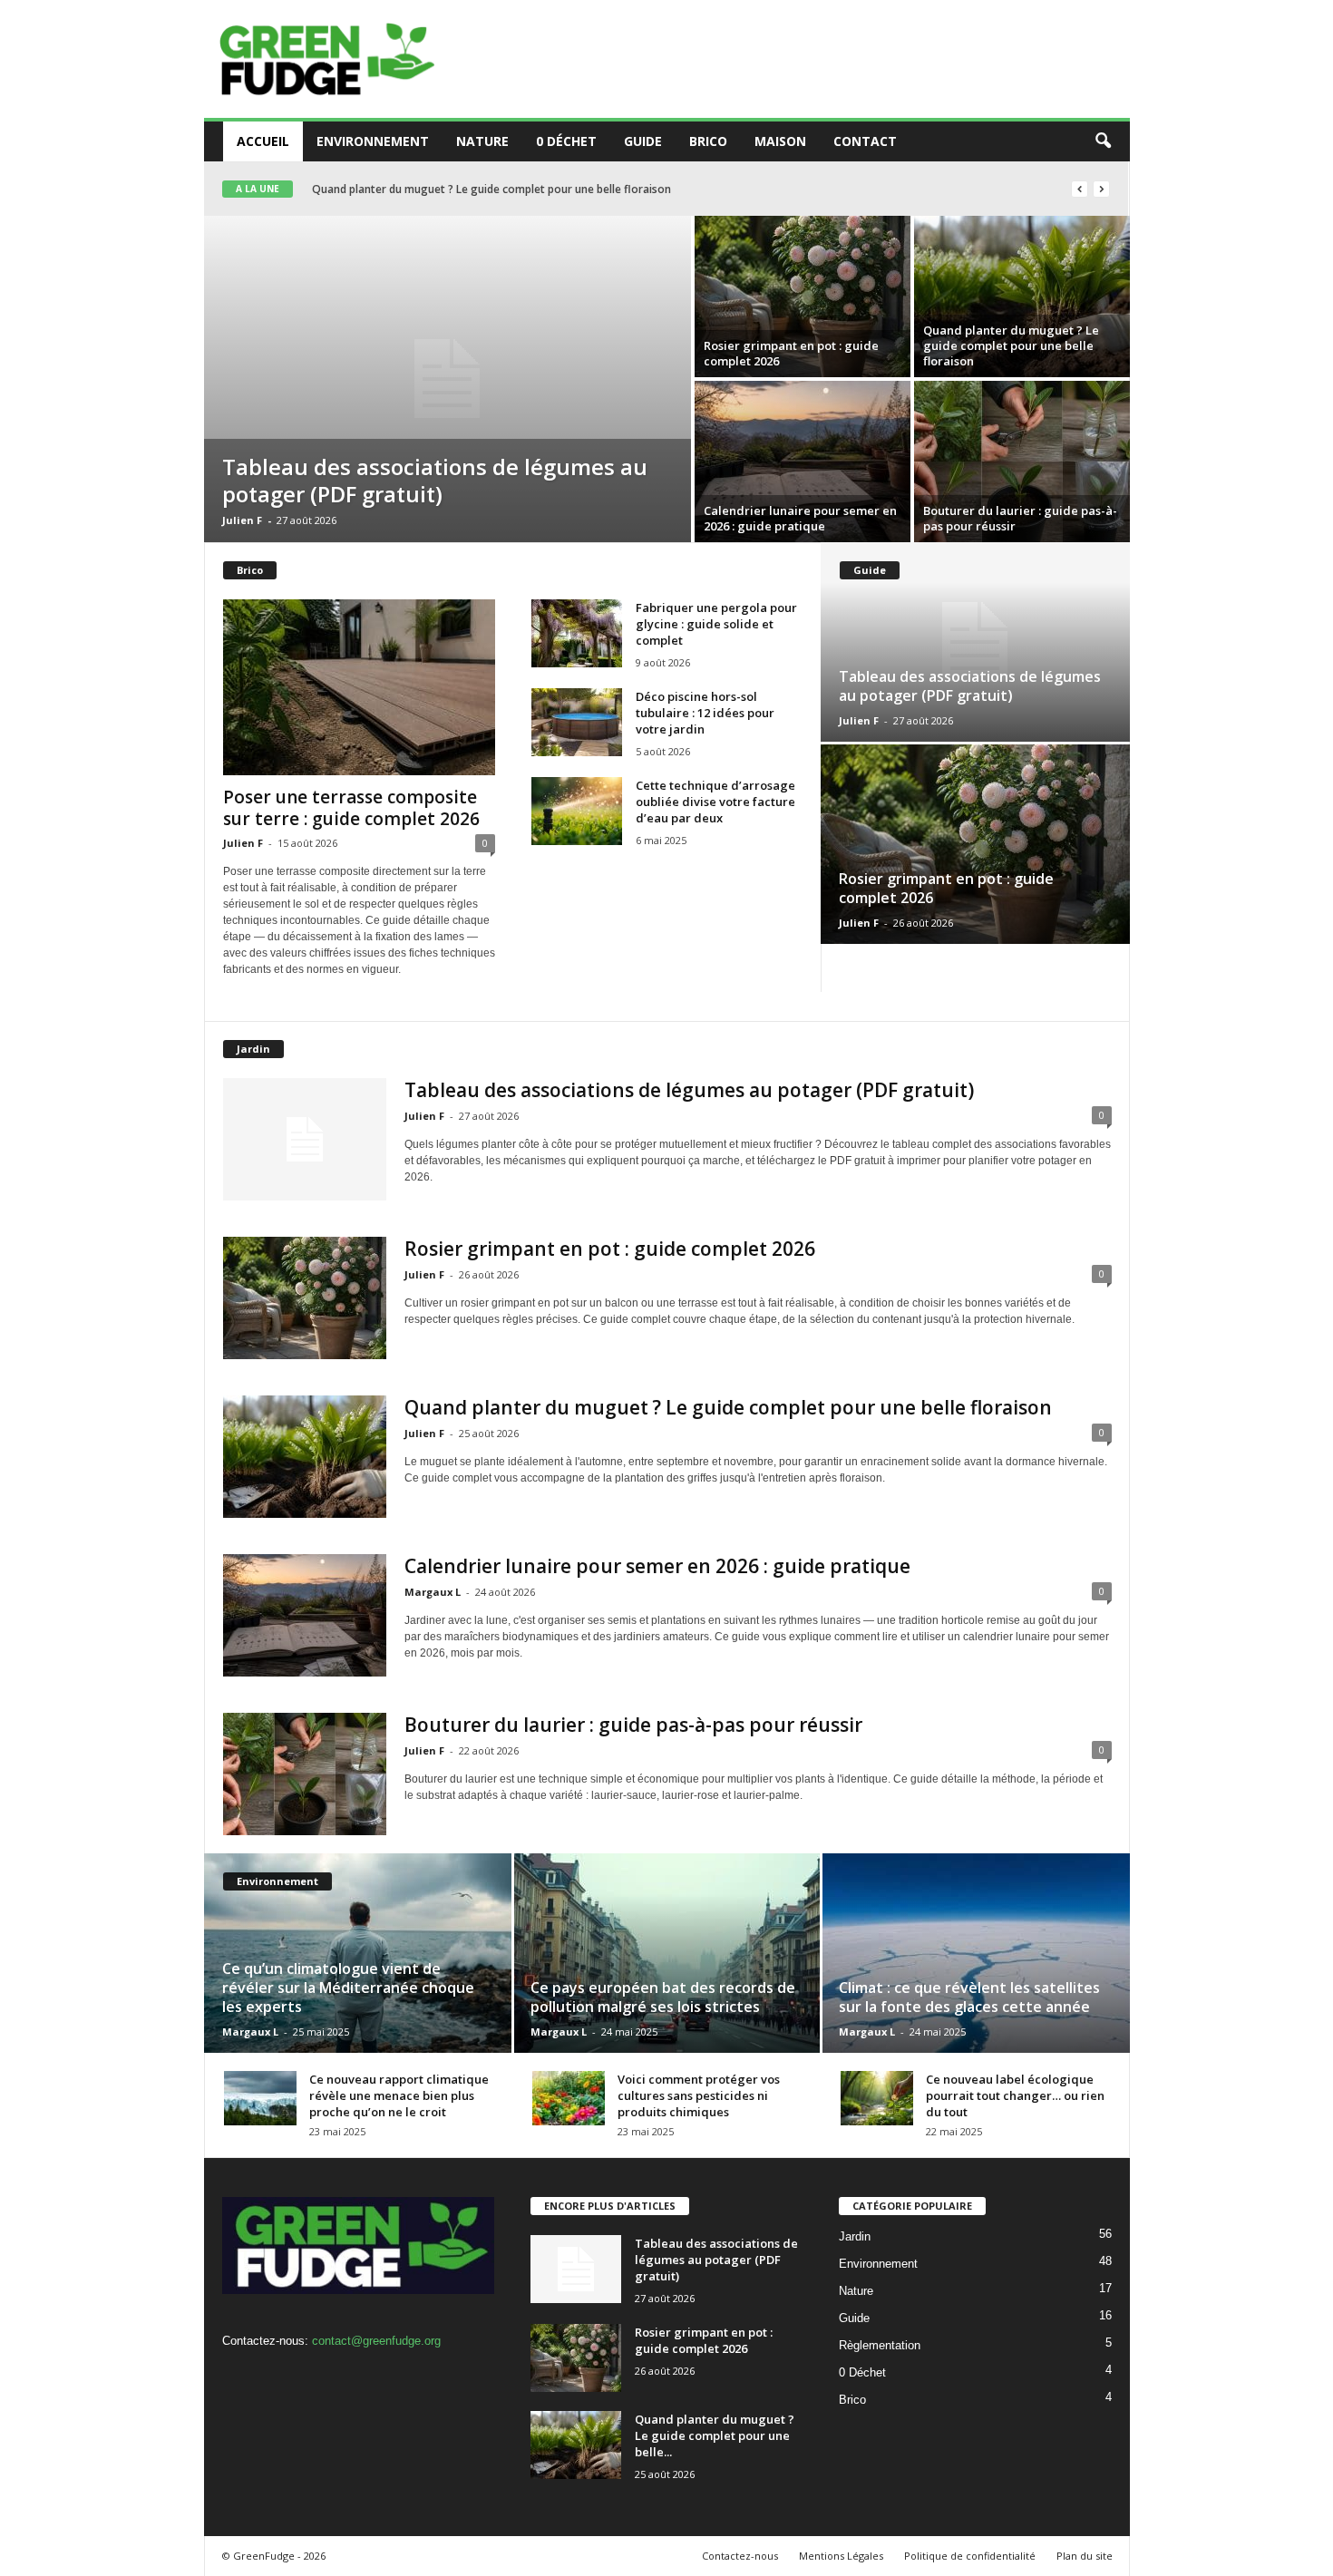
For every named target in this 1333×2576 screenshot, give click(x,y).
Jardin (855, 2236)
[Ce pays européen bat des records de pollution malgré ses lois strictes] (667, 1953)
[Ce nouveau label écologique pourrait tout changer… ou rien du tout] (877, 2098)
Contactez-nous (740, 2556)
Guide (643, 141)
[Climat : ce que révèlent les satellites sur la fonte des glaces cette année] (975, 1953)
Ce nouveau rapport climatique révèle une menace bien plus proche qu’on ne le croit (399, 2095)
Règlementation (880, 2345)
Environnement (373, 141)
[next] (1101, 189)
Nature (482, 141)
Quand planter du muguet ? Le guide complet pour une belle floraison (1011, 345)
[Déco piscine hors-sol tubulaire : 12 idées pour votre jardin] (577, 722)
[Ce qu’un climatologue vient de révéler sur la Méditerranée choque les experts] (359, 1953)
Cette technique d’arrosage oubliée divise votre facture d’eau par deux (715, 802)
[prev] (1080, 189)
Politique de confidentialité (970, 2556)
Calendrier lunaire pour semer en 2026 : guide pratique (452, 189)
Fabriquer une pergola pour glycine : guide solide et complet (716, 624)
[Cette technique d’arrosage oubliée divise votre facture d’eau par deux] (577, 811)
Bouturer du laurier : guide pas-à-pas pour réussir (1020, 518)
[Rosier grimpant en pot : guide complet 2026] (803, 296)
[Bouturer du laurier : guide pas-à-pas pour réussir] (1022, 462)
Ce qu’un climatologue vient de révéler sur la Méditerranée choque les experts (348, 1988)
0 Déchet (566, 141)
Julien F (242, 520)
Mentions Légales (841, 2556)
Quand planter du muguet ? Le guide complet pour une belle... (715, 2435)
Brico (708, 141)
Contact (865, 141)
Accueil (263, 141)
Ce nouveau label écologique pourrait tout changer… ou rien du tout (1015, 2095)
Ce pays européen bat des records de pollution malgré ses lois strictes (663, 1997)
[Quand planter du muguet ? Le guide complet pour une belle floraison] (1022, 296)
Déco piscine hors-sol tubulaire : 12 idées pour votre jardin (705, 713)
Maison (780, 141)
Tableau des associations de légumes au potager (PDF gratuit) (435, 480)
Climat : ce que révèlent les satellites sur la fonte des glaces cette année (969, 1997)
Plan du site (1085, 2556)
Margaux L (433, 1592)
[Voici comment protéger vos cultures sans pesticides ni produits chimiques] (569, 2098)
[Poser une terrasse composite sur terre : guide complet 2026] (359, 687)
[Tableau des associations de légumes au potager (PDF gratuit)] (448, 379)
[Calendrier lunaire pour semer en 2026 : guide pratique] (803, 462)
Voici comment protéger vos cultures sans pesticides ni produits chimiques (699, 2095)
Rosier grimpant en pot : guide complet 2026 (791, 353)
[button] (1103, 141)
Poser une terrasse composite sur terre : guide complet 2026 (351, 808)
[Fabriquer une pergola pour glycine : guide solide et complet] (577, 633)
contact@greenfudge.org (376, 2341)
